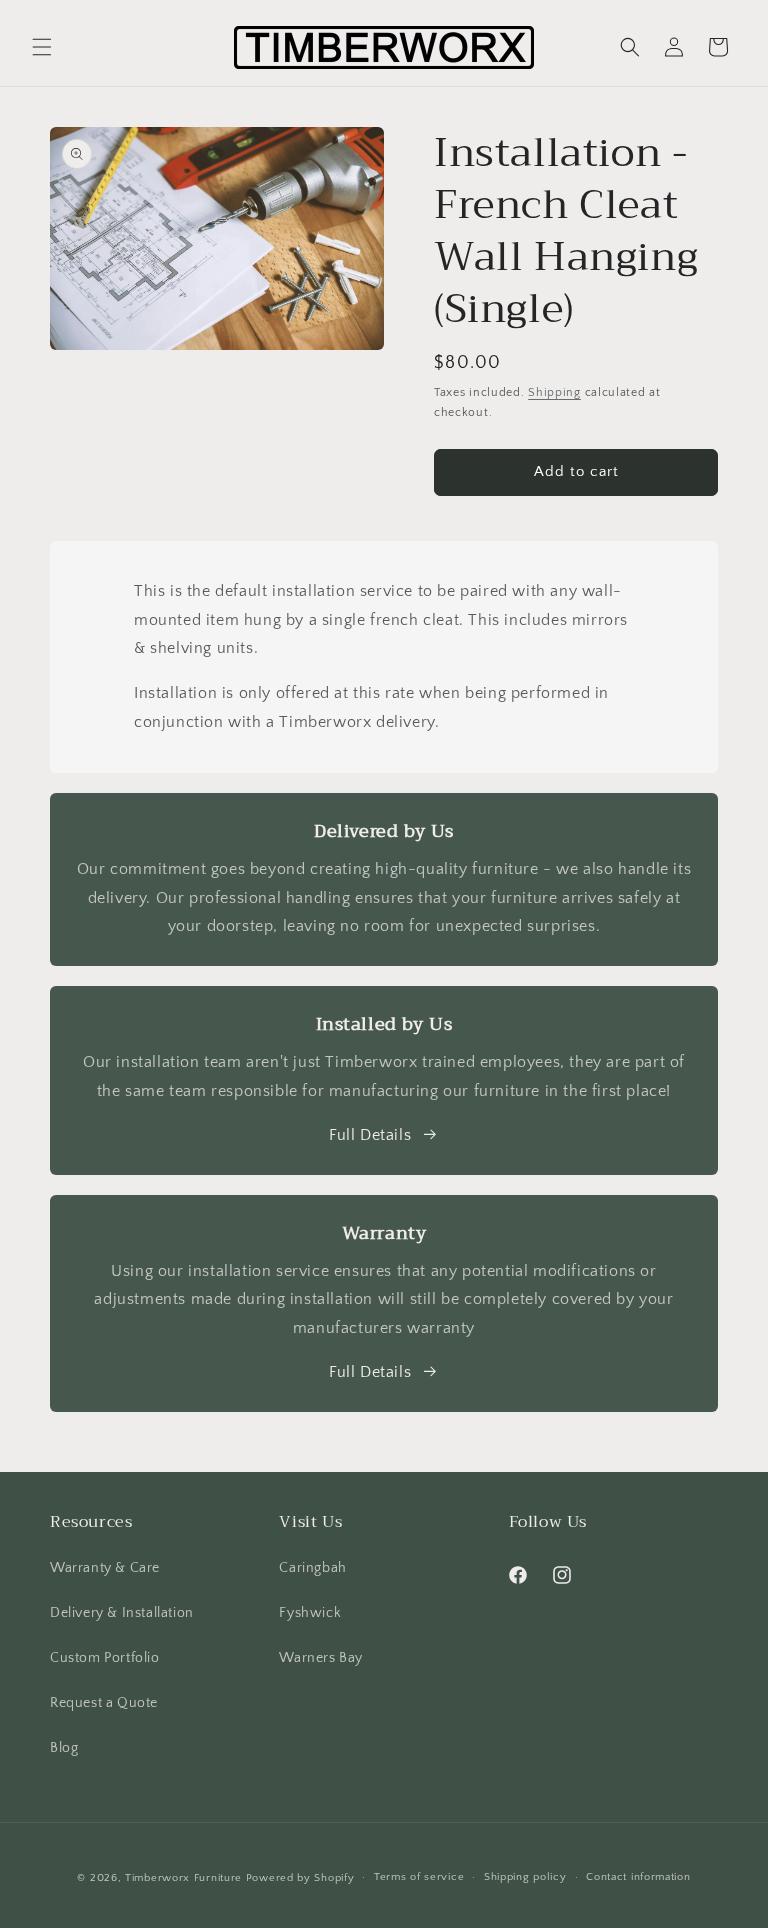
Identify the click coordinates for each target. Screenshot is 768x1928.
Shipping (554, 392)
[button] (42, 47)
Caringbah (312, 1568)
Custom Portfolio (105, 1658)
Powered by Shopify (300, 1878)
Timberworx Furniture (183, 1878)
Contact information (638, 1877)
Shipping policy (525, 1877)
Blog (64, 1748)
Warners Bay (321, 1658)
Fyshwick (310, 1613)
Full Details (370, 1135)
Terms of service (419, 1877)
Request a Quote (104, 1703)
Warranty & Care (105, 1568)
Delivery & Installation (122, 1613)
